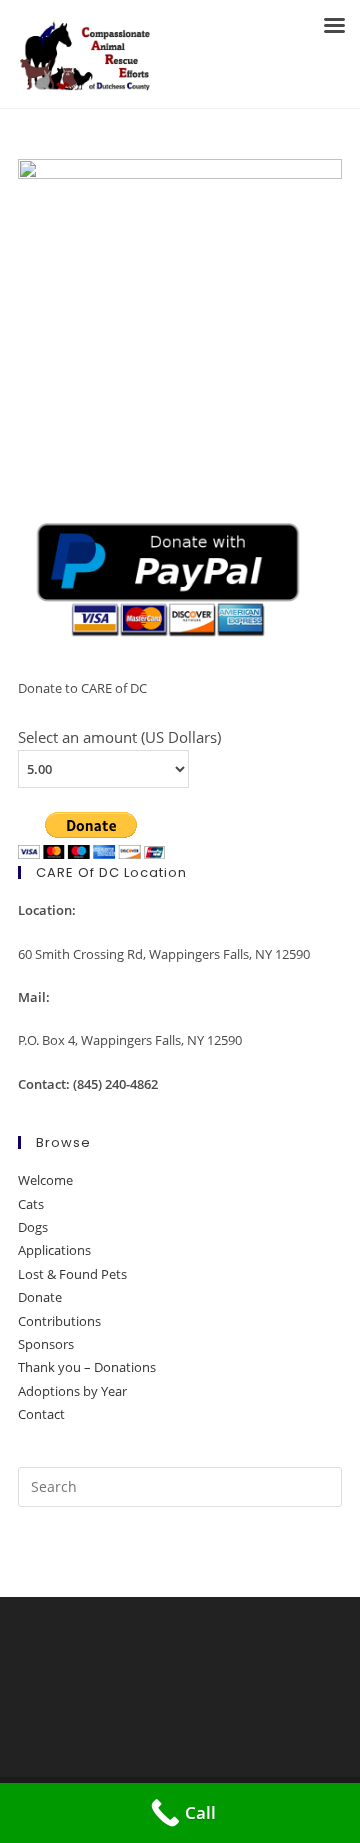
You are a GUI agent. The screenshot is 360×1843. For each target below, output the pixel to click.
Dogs (33, 1227)
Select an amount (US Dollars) (119, 737)
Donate (40, 1297)
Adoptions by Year (72, 1391)
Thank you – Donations (87, 1367)
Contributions (59, 1321)
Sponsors (46, 1344)
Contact (41, 1414)
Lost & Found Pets (72, 1274)
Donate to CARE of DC (82, 688)
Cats (31, 1204)
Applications (54, 1250)
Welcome (45, 1180)
